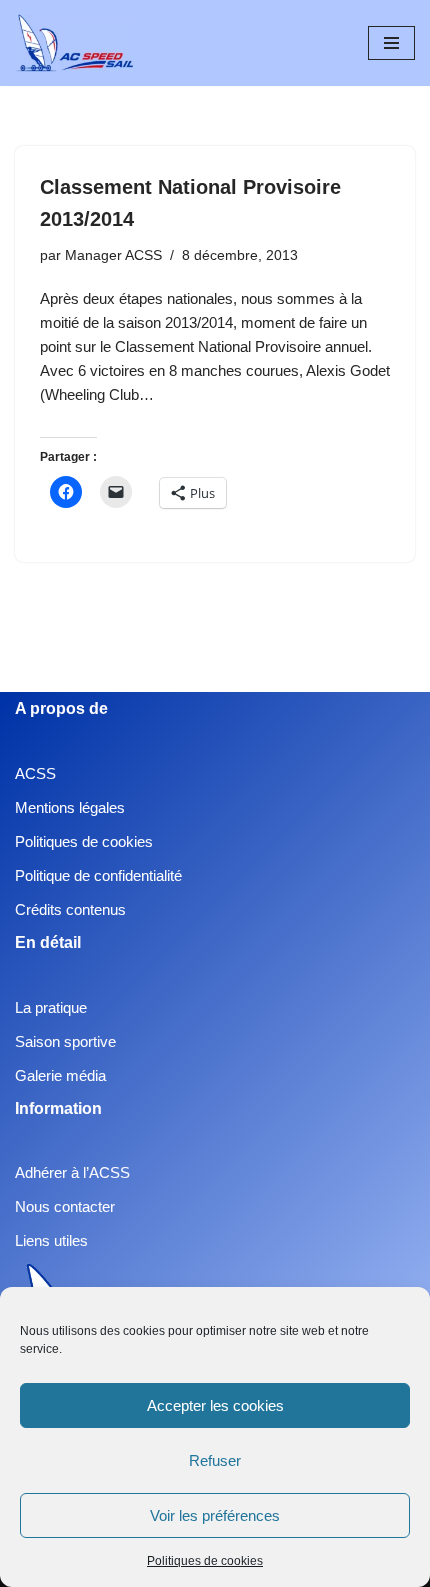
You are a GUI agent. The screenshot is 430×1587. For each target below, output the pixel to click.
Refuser (215, 1460)
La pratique (51, 1007)
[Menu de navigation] (391, 43)
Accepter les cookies (215, 1405)
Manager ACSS (113, 255)
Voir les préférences (215, 1515)
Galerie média (60, 1075)
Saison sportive (65, 1041)
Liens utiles (51, 1240)
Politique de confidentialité (98, 875)
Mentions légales (70, 807)
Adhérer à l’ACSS (72, 1172)
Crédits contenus (70, 909)
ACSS (35, 773)
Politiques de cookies (205, 1561)
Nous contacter (65, 1206)
